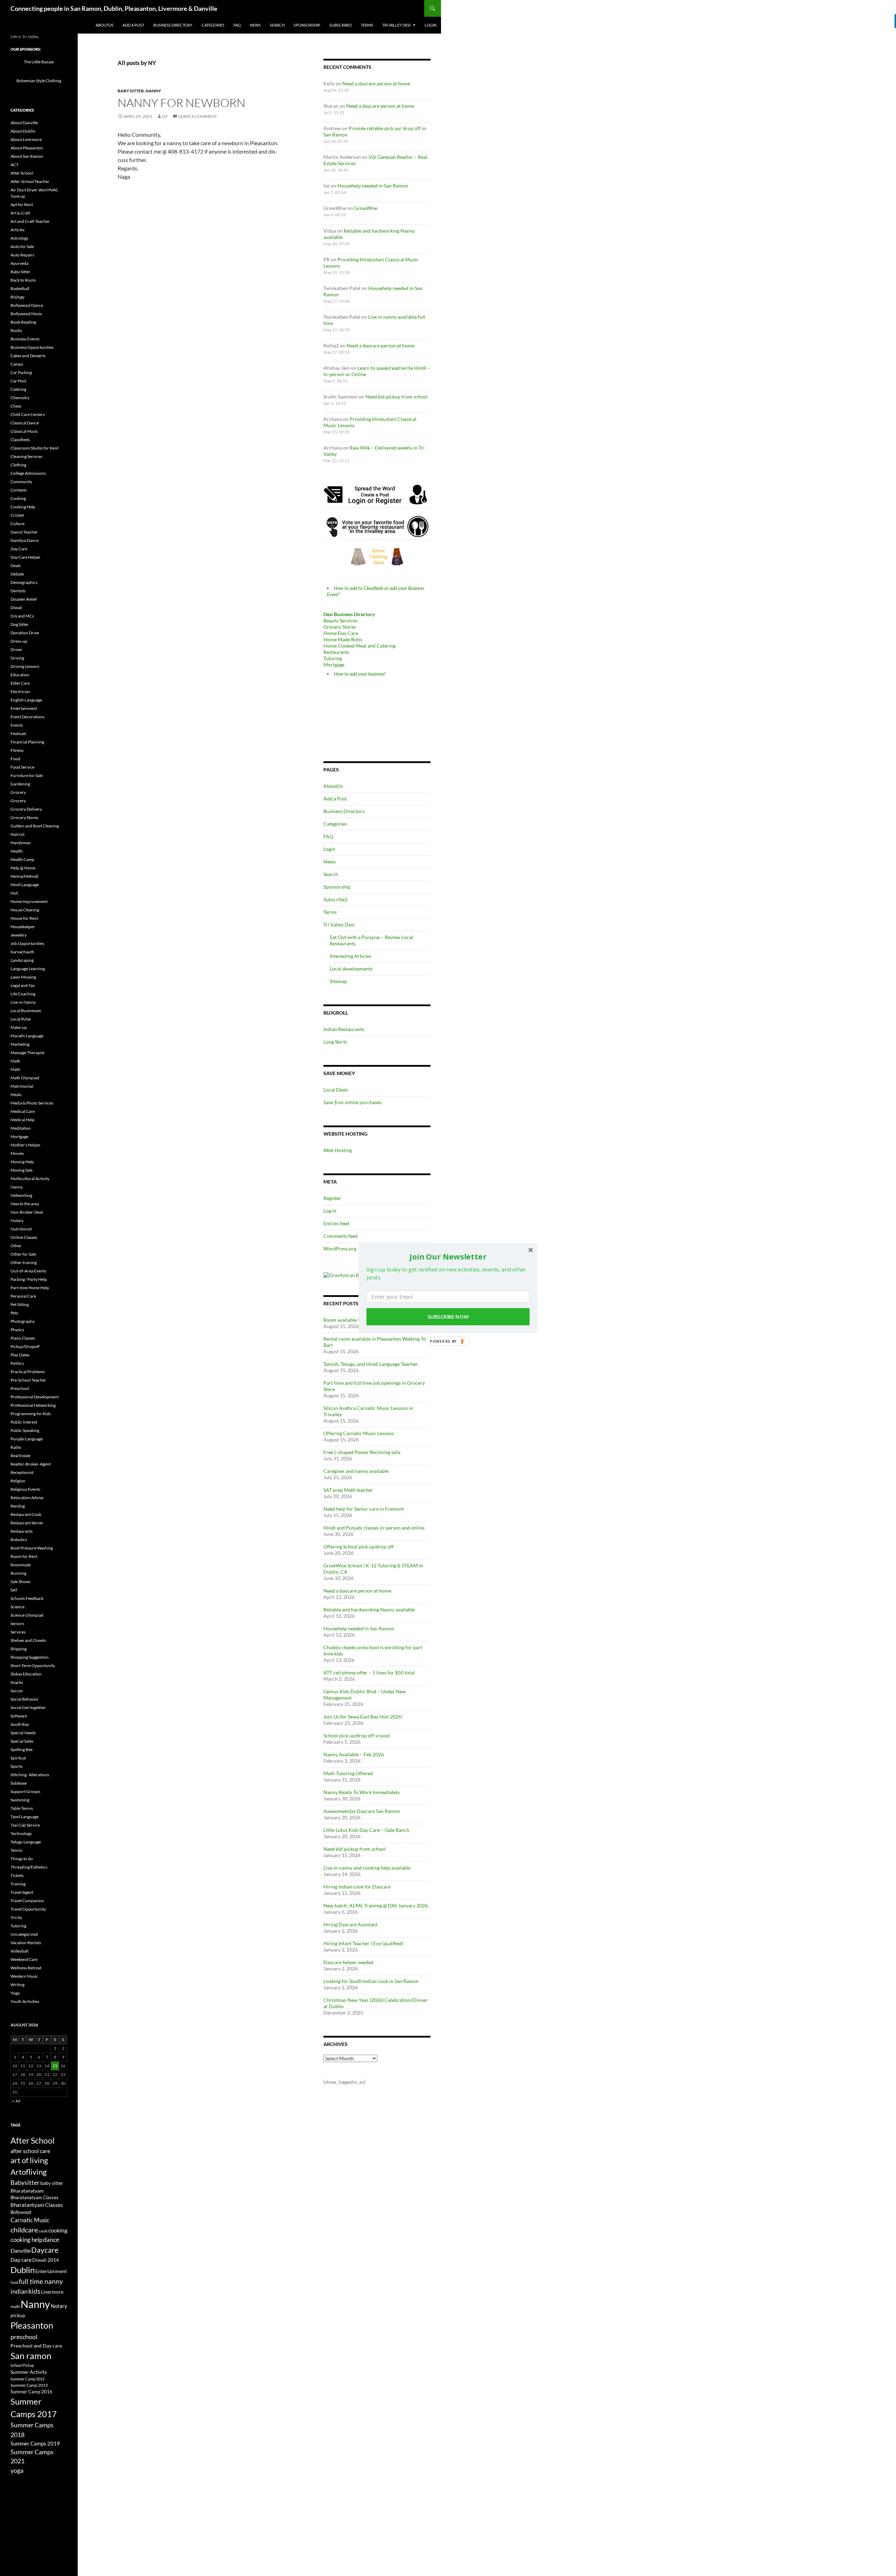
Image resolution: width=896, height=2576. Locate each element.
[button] (448, 1256)
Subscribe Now (448, 1317)
